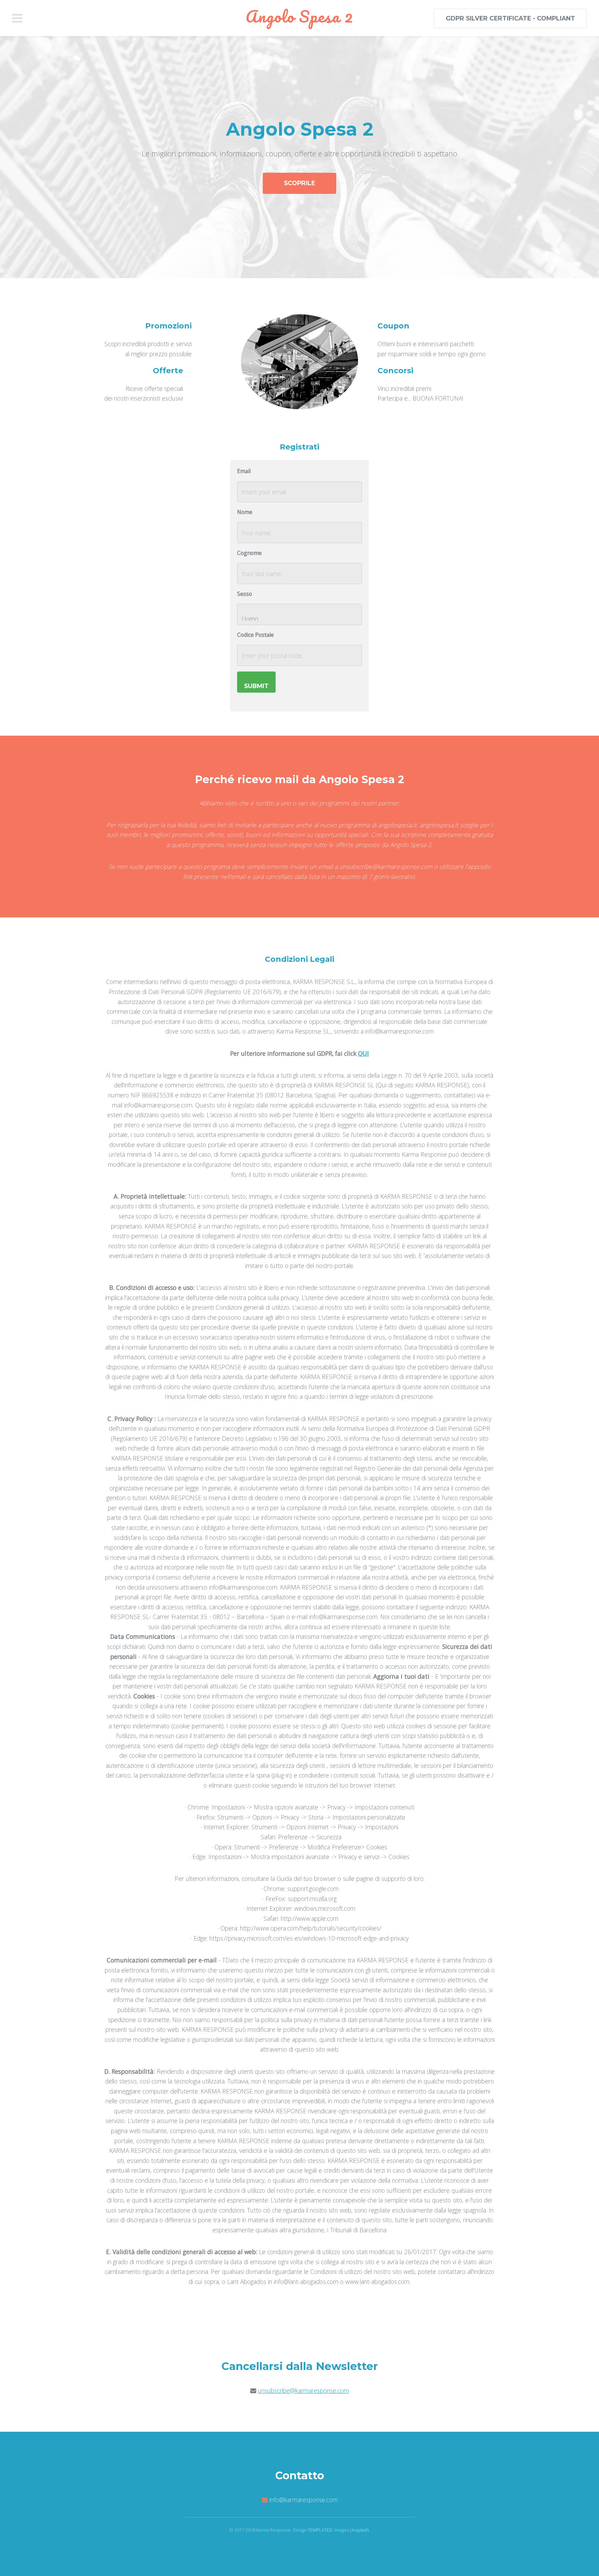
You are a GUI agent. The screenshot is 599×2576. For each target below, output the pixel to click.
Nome (245, 512)
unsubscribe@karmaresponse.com (303, 2390)
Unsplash (359, 2530)
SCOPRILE (299, 183)
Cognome (249, 553)
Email (244, 471)
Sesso (245, 594)
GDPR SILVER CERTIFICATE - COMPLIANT (510, 18)
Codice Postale (255, 635)
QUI (363, 1053)
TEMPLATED (320, 2530)
